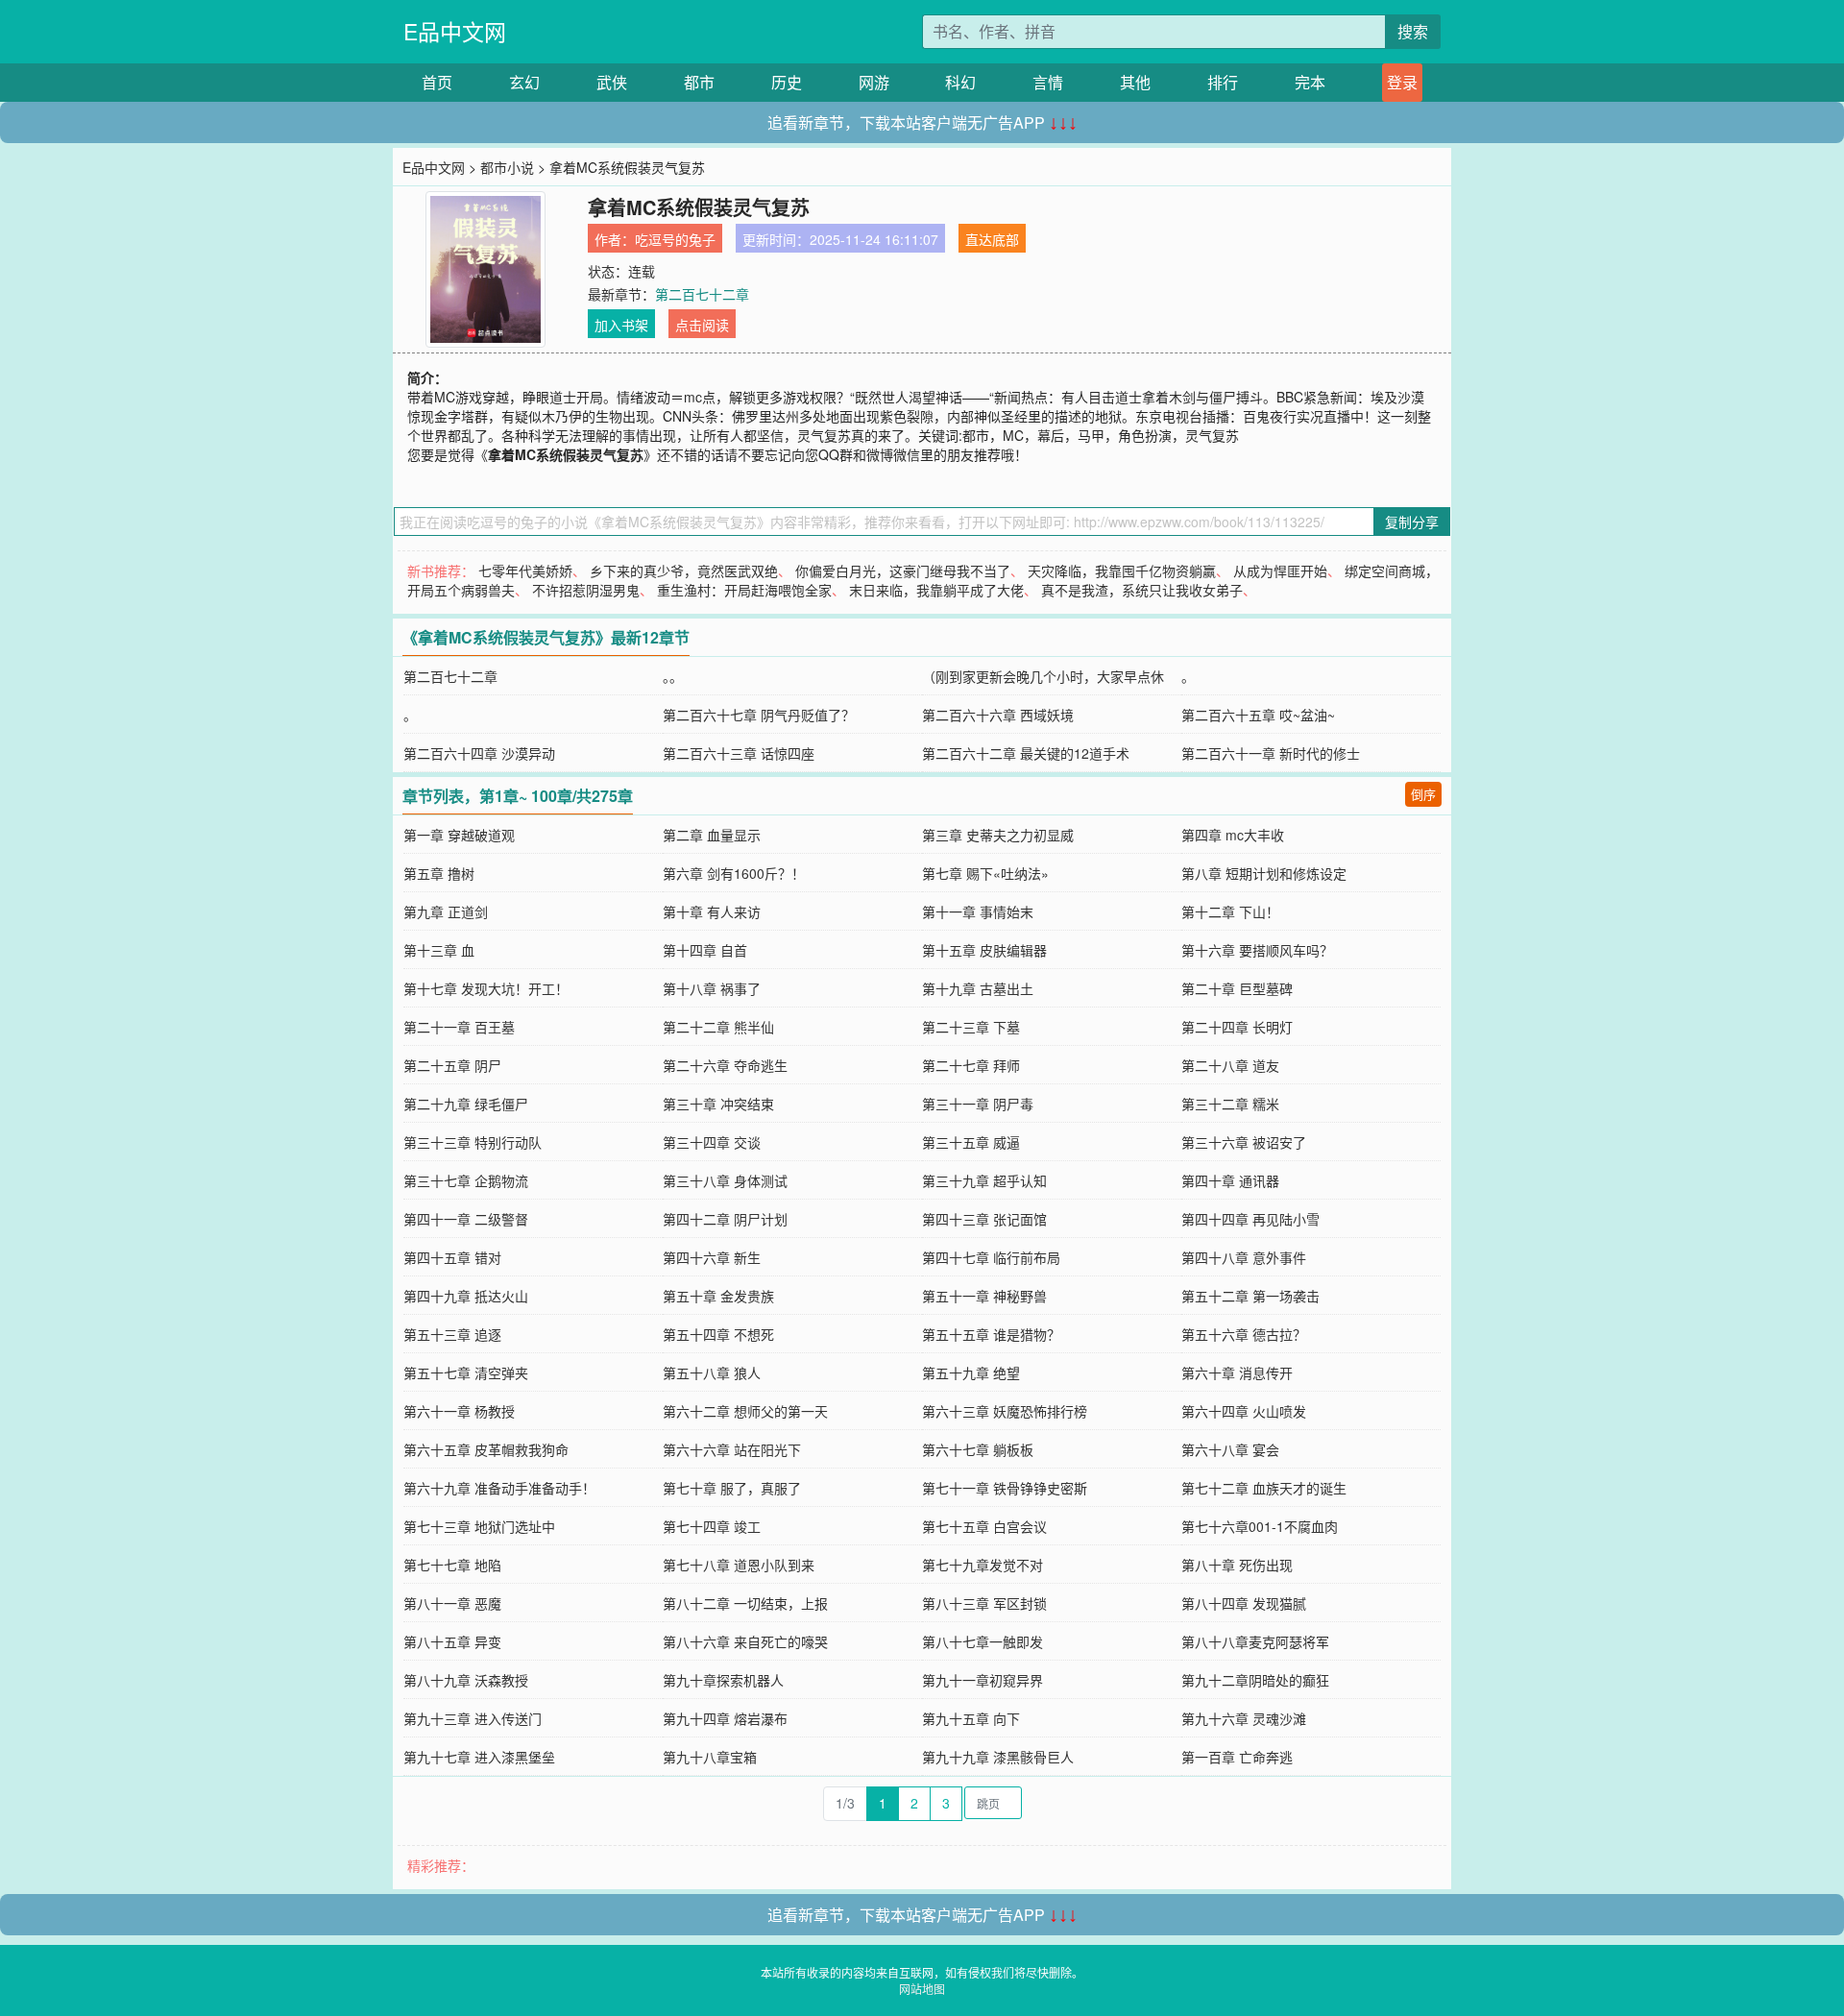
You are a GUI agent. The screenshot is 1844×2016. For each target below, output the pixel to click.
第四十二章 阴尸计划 (725, 1219)
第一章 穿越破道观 (459, 835)
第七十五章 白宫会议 (984, 1526)
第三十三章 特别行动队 (473, 1142)
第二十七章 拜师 (971, 1065)
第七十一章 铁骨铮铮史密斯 (1005, 1488)
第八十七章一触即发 (983, 1641)
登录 (1402, 82)
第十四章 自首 (705, 950)
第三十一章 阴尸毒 (978, 1104)
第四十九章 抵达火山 (466, 1296)
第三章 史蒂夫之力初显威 (998, 835)
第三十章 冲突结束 (718, 1104)
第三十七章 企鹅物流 (466, 1180)
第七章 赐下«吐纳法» (985, 873)
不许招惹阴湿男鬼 (586, 590)
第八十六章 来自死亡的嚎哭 (745, 1641)
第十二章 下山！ (1230, 911)
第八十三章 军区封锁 (984, 1603)
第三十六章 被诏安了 (1244, 1142)
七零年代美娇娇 (525, 571)
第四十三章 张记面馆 (984, 1219)
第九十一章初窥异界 (983, 1680)
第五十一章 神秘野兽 (984, 1296)
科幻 (960, 82)
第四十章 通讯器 (1230, 1180)
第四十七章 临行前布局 (991, 1257)
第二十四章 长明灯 (1237, 1027)
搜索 (1413, 31)
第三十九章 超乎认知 (984, 1180)
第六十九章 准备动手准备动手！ (499, 1488)
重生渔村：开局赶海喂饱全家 (744, 590)
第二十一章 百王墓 (459, 1027)
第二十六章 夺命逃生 (725, 1065)
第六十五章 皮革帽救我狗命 (486, 1449)
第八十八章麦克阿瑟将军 (1255, 1641)
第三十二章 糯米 (1230, 1104)
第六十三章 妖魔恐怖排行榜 (1005, 1411)
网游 (874, 82)
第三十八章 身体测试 (725, 1180)
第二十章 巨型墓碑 (1237, 988)
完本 (1310, 82)
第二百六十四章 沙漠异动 (479, 753)
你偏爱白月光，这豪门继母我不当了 (903, 571)
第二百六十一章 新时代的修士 (1271, 753)
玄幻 (524, 82)
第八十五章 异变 (452, 1641)
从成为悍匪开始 (1280, 571)
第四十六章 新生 (712, 1257)
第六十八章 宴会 (1230, 1449)
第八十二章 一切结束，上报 (745, 1603)
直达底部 (992, 239)
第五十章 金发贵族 (718, 1296)
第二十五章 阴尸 (452, 1065)
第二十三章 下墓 (971, 1027)
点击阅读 (702, 325)
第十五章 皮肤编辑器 (984, 950)
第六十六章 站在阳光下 (732, 1449)
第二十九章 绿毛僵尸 (466, 1104)
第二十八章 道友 (1230, 1065)
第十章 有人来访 (712, 911)
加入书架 (621, 325)
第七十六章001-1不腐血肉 (1260, 1526)
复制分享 (1412, 522)
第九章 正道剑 (446, 911)
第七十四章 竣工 (712, 1526)
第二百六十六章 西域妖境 (998, 715)
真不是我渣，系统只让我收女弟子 (1142, 590)
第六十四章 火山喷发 (1244, 1411)
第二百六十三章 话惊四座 (739, 753)
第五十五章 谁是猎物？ (991, 1334)
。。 (673, 676)
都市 (699, 82)
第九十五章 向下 (971, 1718)
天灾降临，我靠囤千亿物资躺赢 (1122, 571)
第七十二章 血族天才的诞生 (1264, 1488)
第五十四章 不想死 (718, 1334)
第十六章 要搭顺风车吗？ (1257, 950)
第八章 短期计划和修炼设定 (1264, 873)
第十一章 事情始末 (978, 911)
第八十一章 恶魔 (452, 1603)
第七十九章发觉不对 (983, 1565)
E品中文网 (455, 31)
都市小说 (507, 167)
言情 (1048, 82)
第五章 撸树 (439, 873)
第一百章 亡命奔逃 (1237, 1757)
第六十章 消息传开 (1237, 1372)
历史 (787, 82)
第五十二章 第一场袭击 (1250, 1296)
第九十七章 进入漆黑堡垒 (479, 1757)
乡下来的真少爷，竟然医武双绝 (684, 571)
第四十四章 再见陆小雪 (1250, 1219)
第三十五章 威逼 (971, 1142)
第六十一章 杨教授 (459, 1411)
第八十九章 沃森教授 (466, 1680)
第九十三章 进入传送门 (473, 1718)
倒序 (1423, 794)
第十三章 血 (439, 950)
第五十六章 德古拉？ (1244, 1334)
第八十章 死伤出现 (1237, 1565)
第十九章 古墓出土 (978, 988)
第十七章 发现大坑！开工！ (486, 988)
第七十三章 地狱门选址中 (479, 1526)
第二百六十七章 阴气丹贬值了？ (759, 715)
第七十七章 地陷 (452, 1565)
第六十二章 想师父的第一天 (745, 1411)
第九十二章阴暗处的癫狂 (1255, 1680)
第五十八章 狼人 (712, 1372)
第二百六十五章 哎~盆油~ (1258, 715)
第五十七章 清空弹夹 (466, 1372)
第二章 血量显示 (712, 835)
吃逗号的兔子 (675, 239)
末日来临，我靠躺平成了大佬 (936, 590)
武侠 (612, 82)
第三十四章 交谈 (712, 1142)
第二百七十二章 (702, 294)
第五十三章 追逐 (452, 1334)
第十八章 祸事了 (712, 988)
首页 (437, 82)
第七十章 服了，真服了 (732, 1488)
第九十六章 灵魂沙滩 (1244, 1718)
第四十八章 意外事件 (1244, 1257)
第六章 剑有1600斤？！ (734, 873)
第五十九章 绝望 (971, 1372)
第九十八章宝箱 (710, 1757)
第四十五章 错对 (452, 1257)
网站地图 (922, 1989)
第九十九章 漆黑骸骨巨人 (998, 1757)
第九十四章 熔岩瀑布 (725, 1718)
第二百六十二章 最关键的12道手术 (1026, 753)
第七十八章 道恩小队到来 (739, 1565)
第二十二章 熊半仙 (718, 1027)
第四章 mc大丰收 (1233, 835)
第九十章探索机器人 (723, 1680)
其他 (1135, 82)
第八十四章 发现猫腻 (1244, 1603)
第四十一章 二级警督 (466, 1219)
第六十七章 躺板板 (978, 1449)
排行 (1223, 82)
